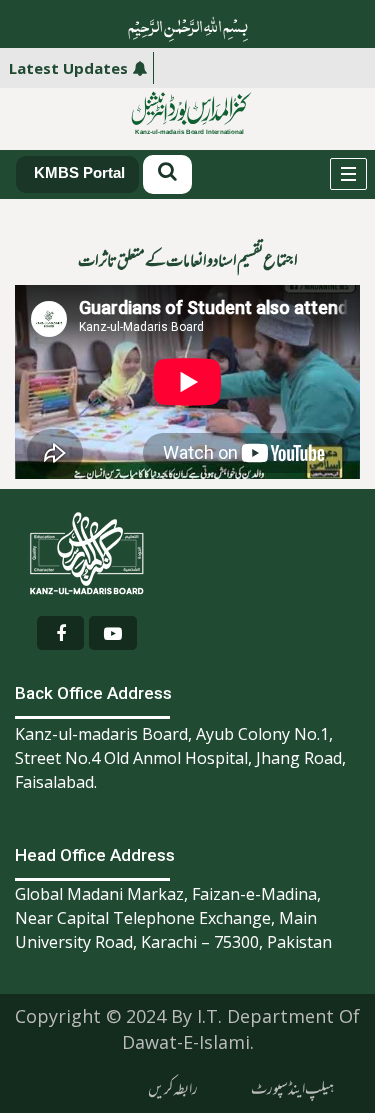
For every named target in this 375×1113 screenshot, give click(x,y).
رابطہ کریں (173, 1090)
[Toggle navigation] (348, 174)
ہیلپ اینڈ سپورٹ (292, 1090)
